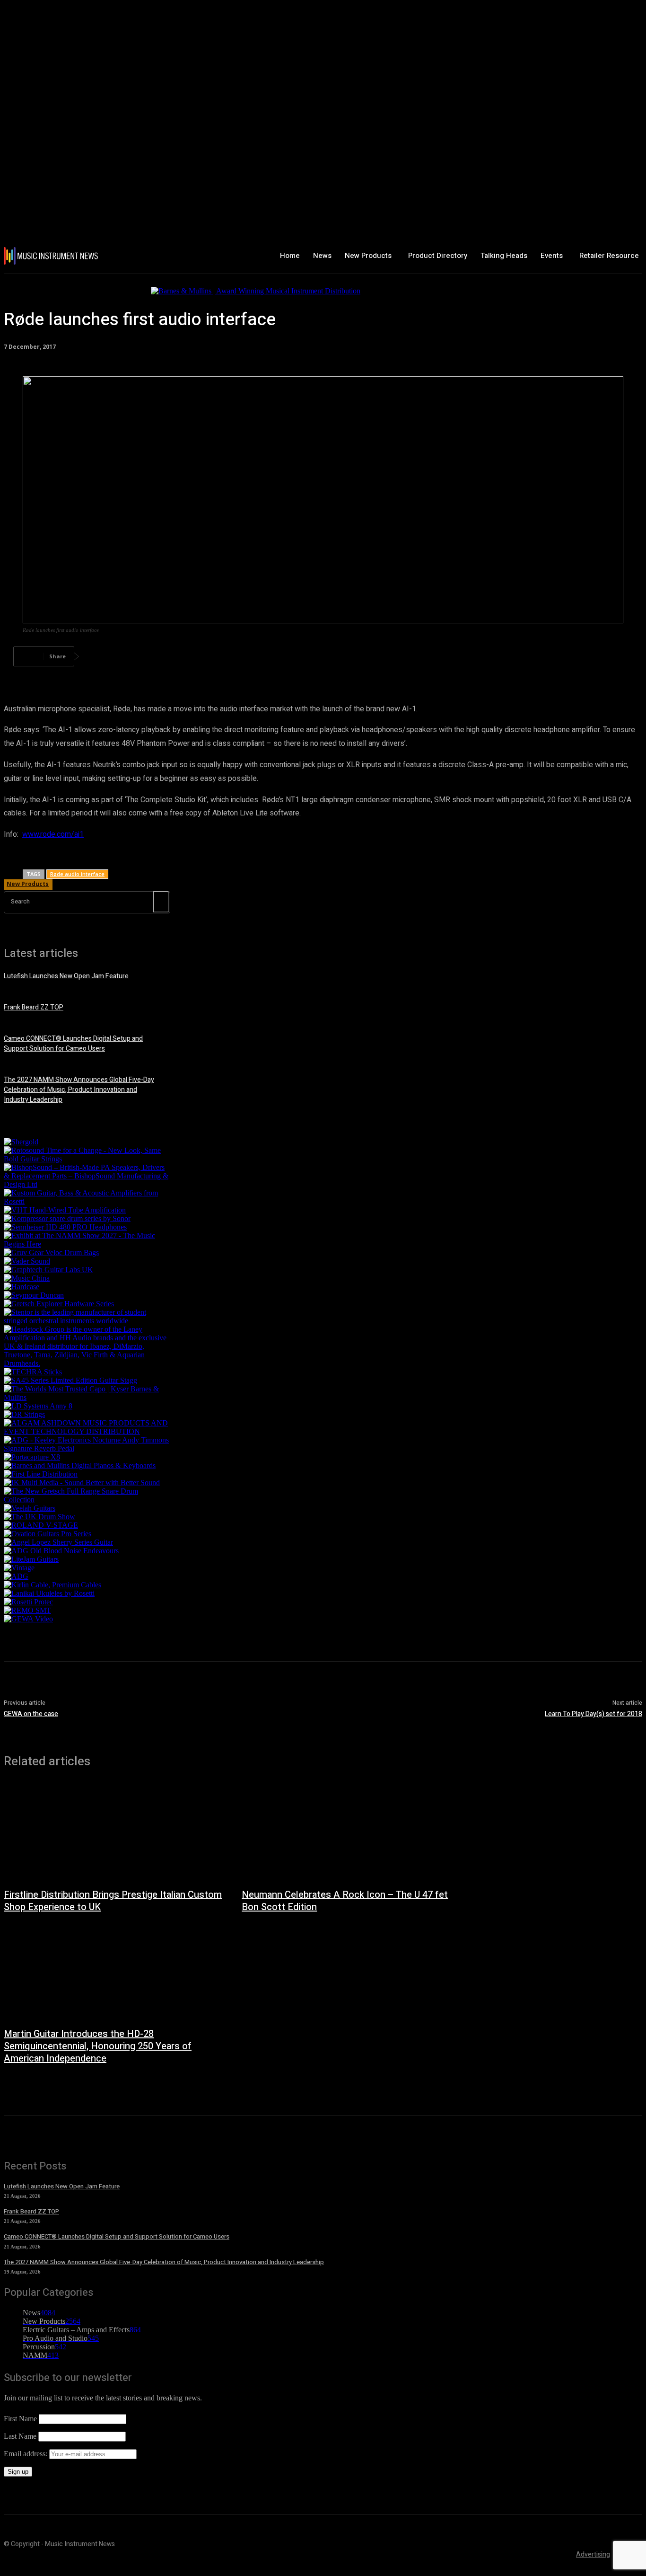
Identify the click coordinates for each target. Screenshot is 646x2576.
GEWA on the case (31, 1714)
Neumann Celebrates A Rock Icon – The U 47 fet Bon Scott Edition (345, 1901)
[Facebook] (100, 656)
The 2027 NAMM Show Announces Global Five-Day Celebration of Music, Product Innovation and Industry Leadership (79, 1090)
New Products (28, 884)
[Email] (270, 656)
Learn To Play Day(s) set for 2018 (594, 1714)
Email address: (26, 2454)
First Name (20, 2419)
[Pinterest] (168, 656)
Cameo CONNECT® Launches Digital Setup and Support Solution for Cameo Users (73, 1044)
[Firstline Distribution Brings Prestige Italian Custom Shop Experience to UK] (113, 1833)
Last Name (20, 2436)
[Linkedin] (236, 656)
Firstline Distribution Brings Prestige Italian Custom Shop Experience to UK (113, 1901)
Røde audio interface (77, 874)
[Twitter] (134, 656)
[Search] (161, 902)
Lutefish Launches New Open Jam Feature (66, 976)
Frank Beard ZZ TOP (34, 1007)
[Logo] (56, 256)
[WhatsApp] (202, 656)
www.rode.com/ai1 (53, 834)
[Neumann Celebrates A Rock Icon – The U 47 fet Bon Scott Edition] (351, 1833)
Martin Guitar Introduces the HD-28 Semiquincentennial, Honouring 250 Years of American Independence (98, 2046)
